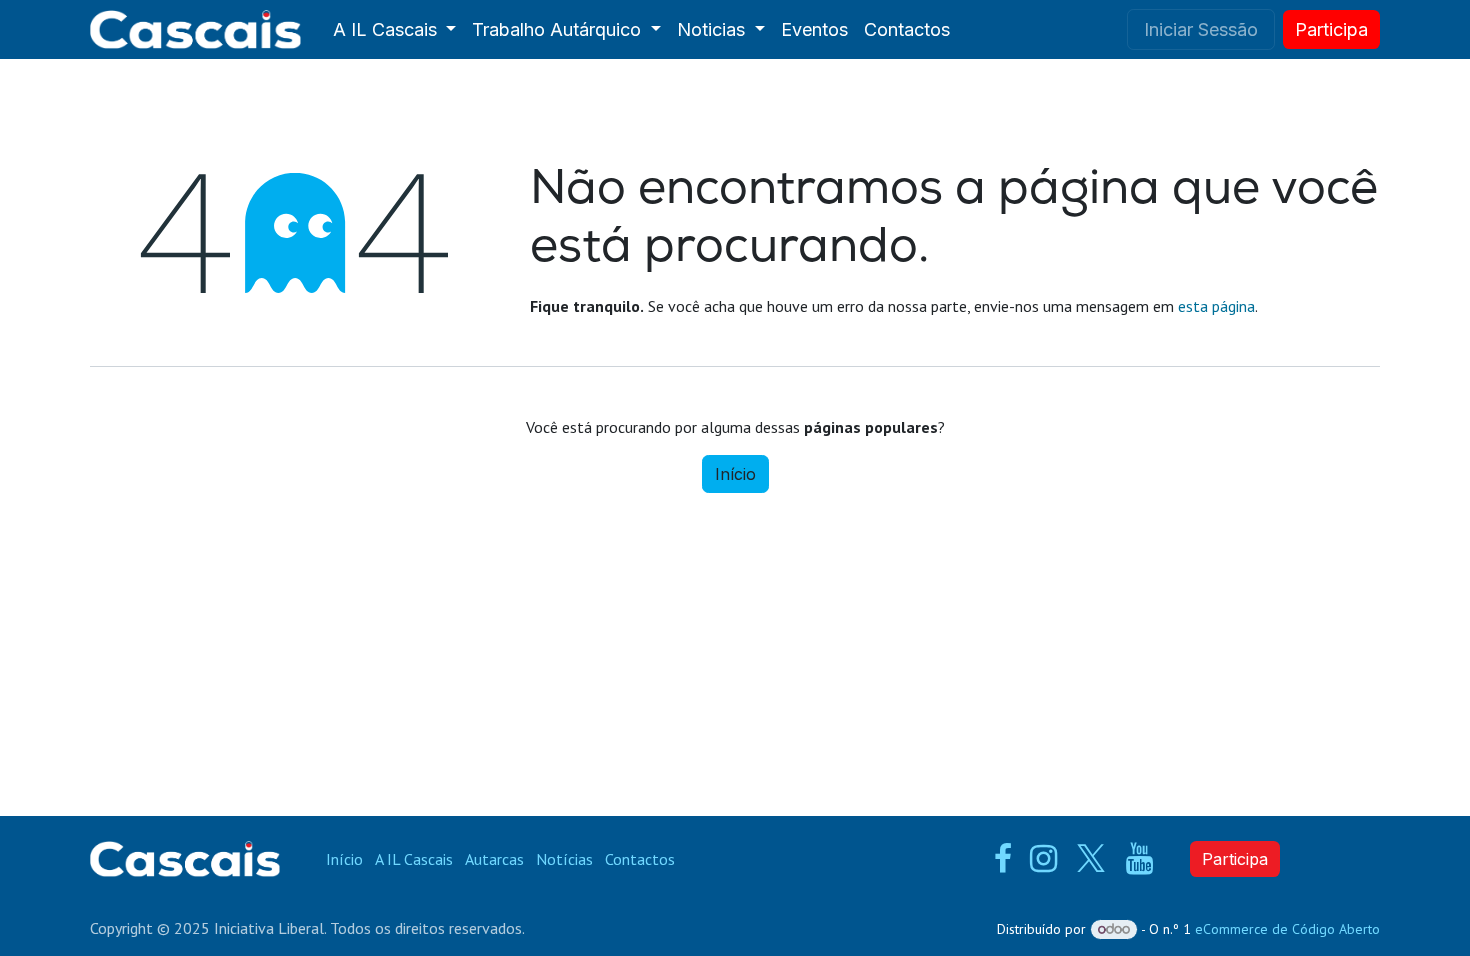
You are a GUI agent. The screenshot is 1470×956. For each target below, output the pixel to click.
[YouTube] (1139, 859)
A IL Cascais (414, 859)
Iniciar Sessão (1201, 29)
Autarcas (494, 859)
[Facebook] (1003, 859)
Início (735, 474)
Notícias (564, 859)
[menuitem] (395, 29)
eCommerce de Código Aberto (1287, 929)
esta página (1216, 306)
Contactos (640, 859)
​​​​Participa (1331, 29)
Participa (1235, 859)
